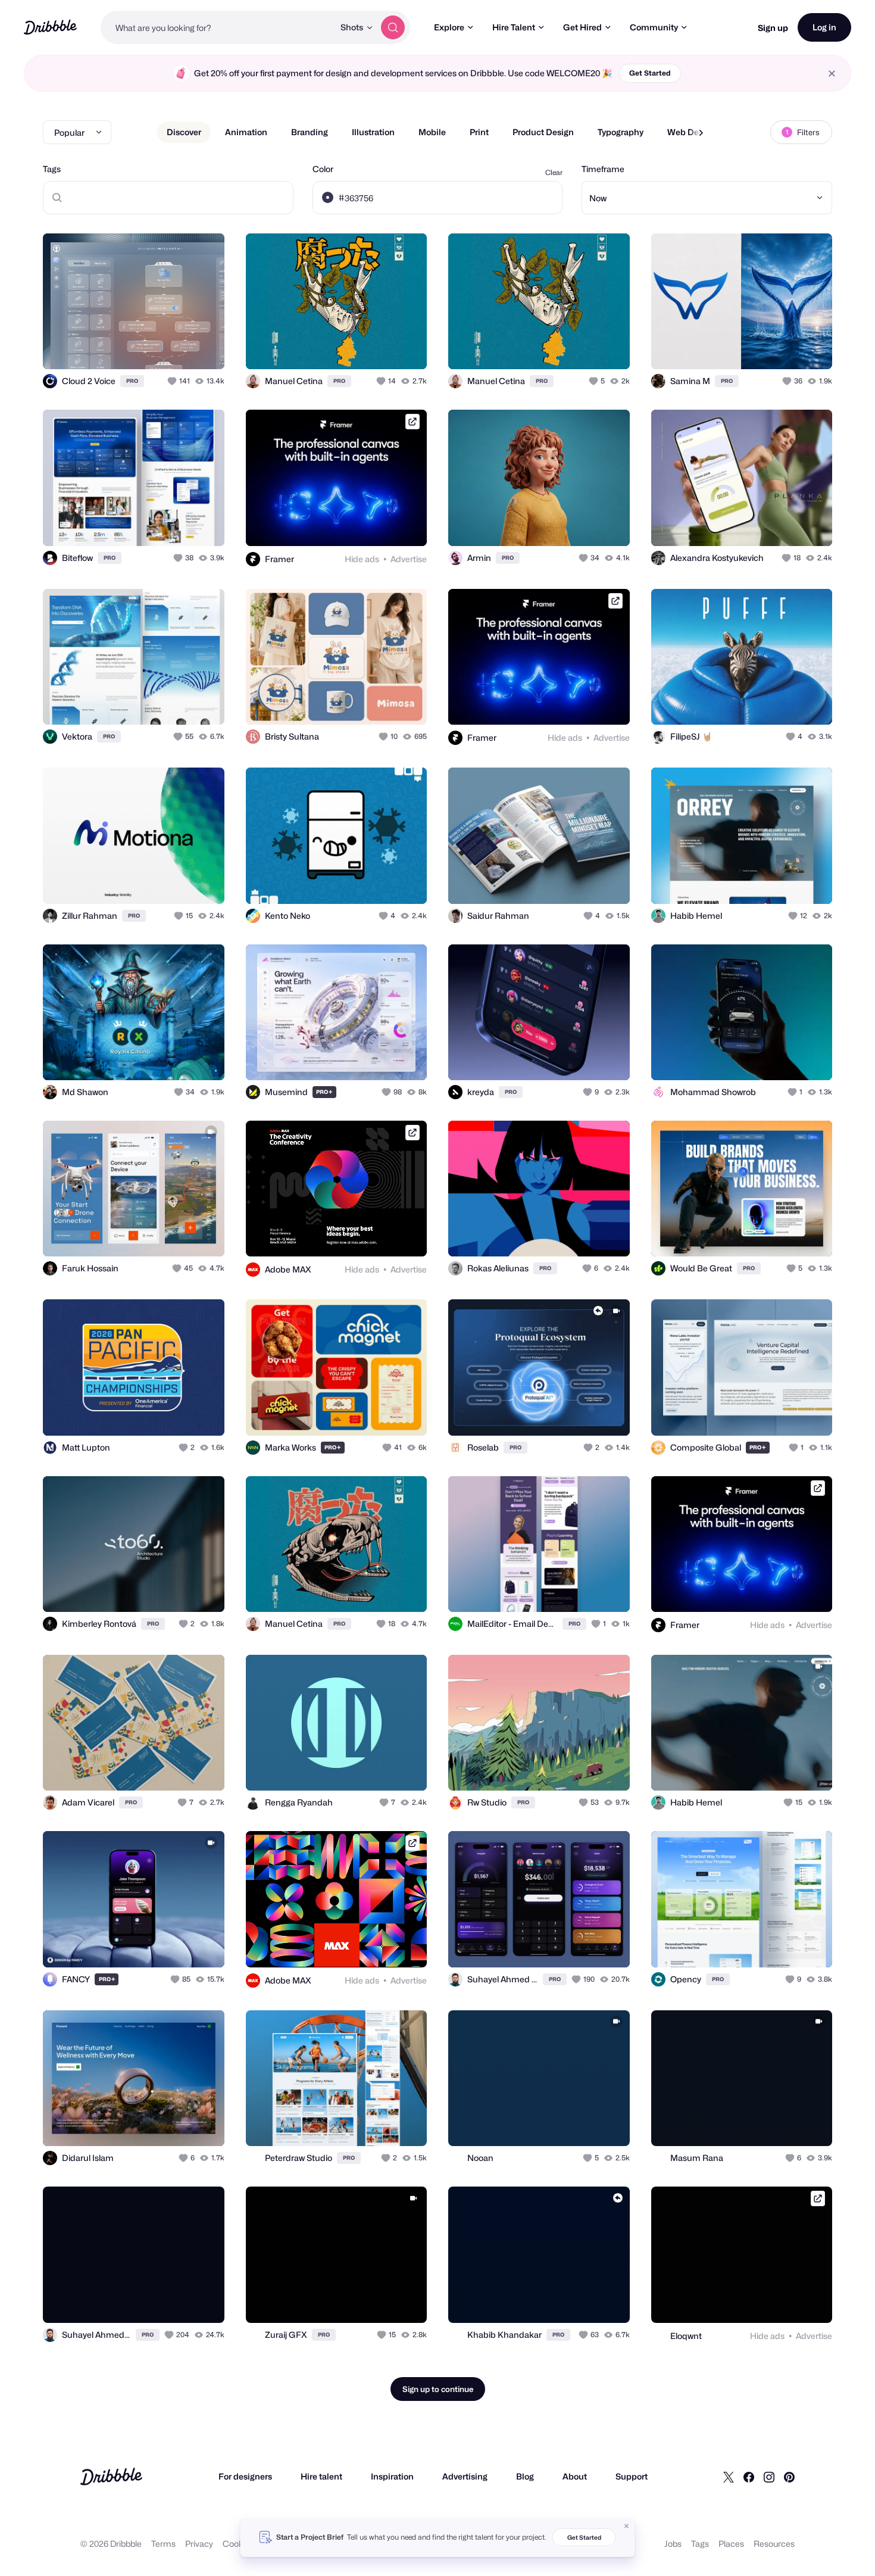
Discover (184, 132)
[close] (832, 74)
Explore (449, 27)
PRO (132, 381)
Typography (621, 132)
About (575, 2476)
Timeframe (603, 169)
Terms (163, 2544)
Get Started (650, 73)
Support (632, 2476)
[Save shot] (179, 347)
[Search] (393, 27)
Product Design (543, 132)
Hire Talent (514, 27)
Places (731, 2544)
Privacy (199, 2544)
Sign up (773, 28)
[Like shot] (202, 347)
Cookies (238, 2544)
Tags (52, 169)
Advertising (465, 2476)
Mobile (432, 132)
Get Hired (582, 27)
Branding (310, 132)
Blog (525, 2476)
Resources (774, 2544)
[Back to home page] (50, 27)
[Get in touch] (155, 347)
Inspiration (392, 2476)
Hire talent (321, 2476)
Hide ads (362, 559)
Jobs (673, 2544)
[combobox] (217, 27)
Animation (246, 132)
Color (323, 169)
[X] (729, 2477)
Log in (824, 27)
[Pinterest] (789, 2477)
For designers (245, 2476)
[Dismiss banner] (627, 2526)
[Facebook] (749, 2477)
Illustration (373, 132)
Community (654, 27)
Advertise (409, 559)
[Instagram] (769, 2477)
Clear (554, 172)
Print (479, 132)
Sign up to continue (438, 2389)
